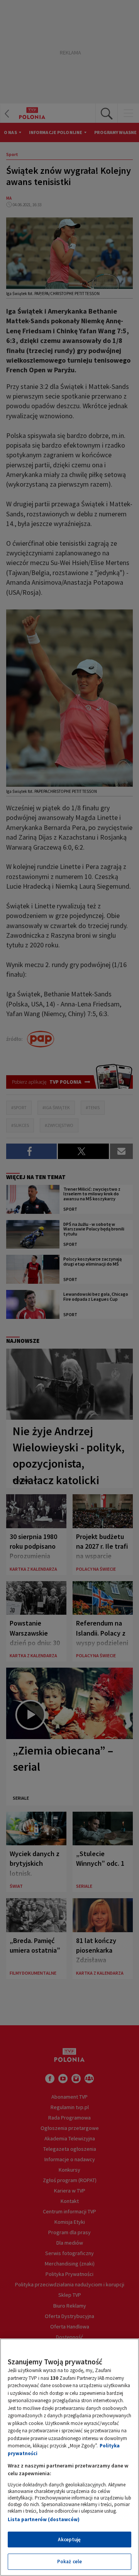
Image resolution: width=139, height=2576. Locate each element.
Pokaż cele (69, 2562)
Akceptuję (69, 2540)
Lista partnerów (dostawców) (44, 2519)
